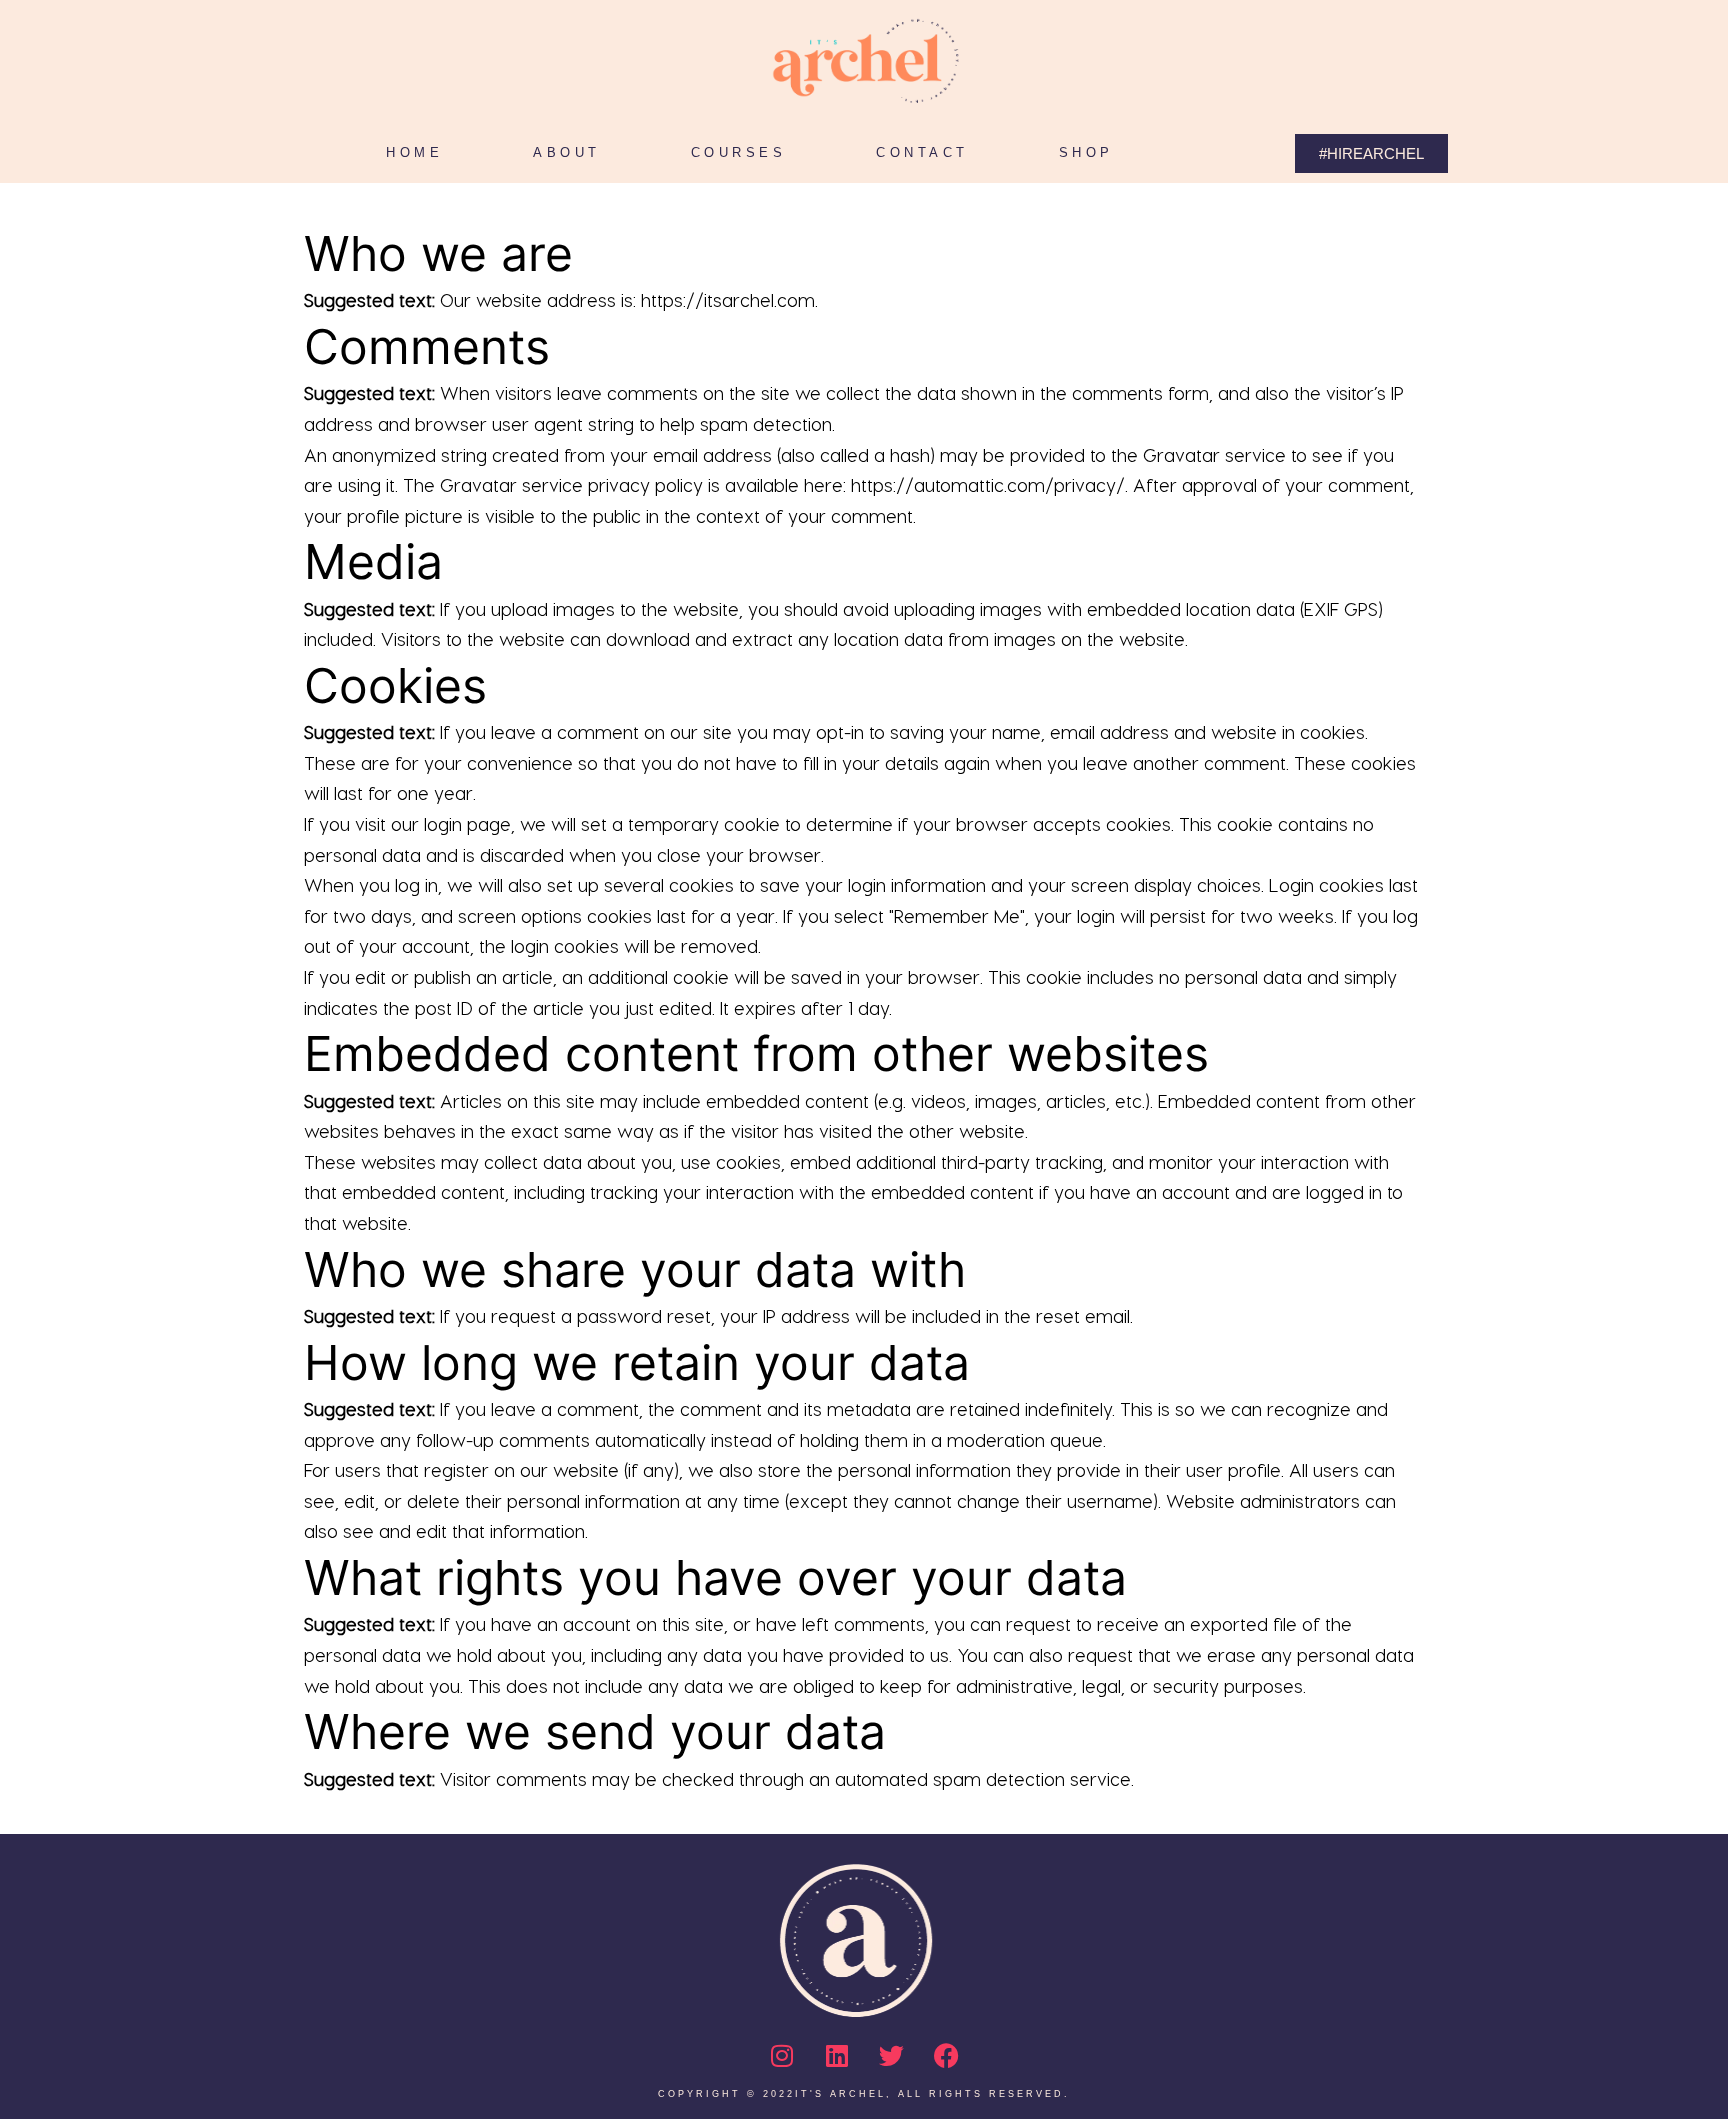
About (567, 152)
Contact (922, 152)
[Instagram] (782, 2056)
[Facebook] (947, 2056)
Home (414, 152)
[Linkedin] (837, 2056)
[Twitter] (892, 2056)
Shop (1086, 152)
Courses (739, 152)
